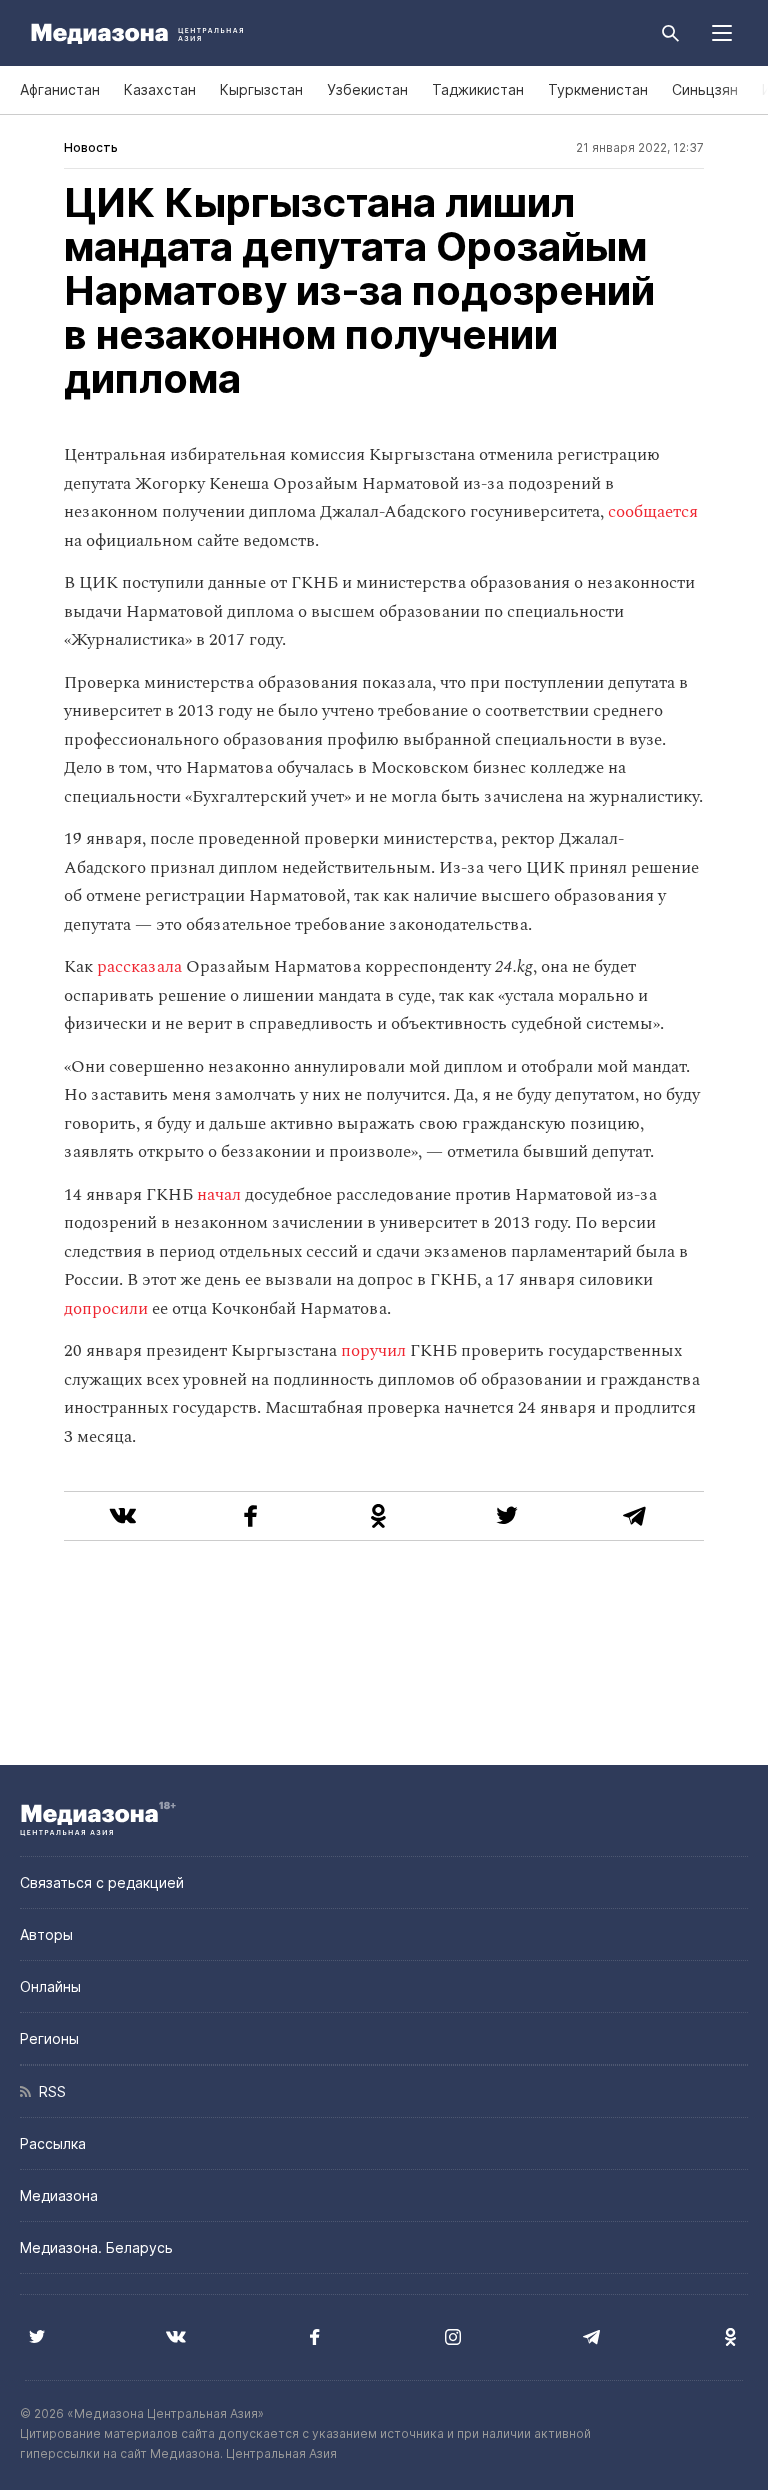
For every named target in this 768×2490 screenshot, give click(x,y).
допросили (106, 1309)
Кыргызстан (261, 89)
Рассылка (53, 2143)
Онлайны (50, 1986)
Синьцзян (705, 89)
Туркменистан (598, 89)
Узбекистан (367, 89)
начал (219, 1195)
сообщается (653, 512)
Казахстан (160, 89)
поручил (373, 1351)
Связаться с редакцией (102, 1882)
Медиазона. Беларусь (96, 2247)
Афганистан (60, 89)
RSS (48, 2091)
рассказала (139, 967)
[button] (722, 33)
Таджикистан (478, 89)
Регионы (49, 2038)
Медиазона (59, 2195)
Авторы (46, 1934)
